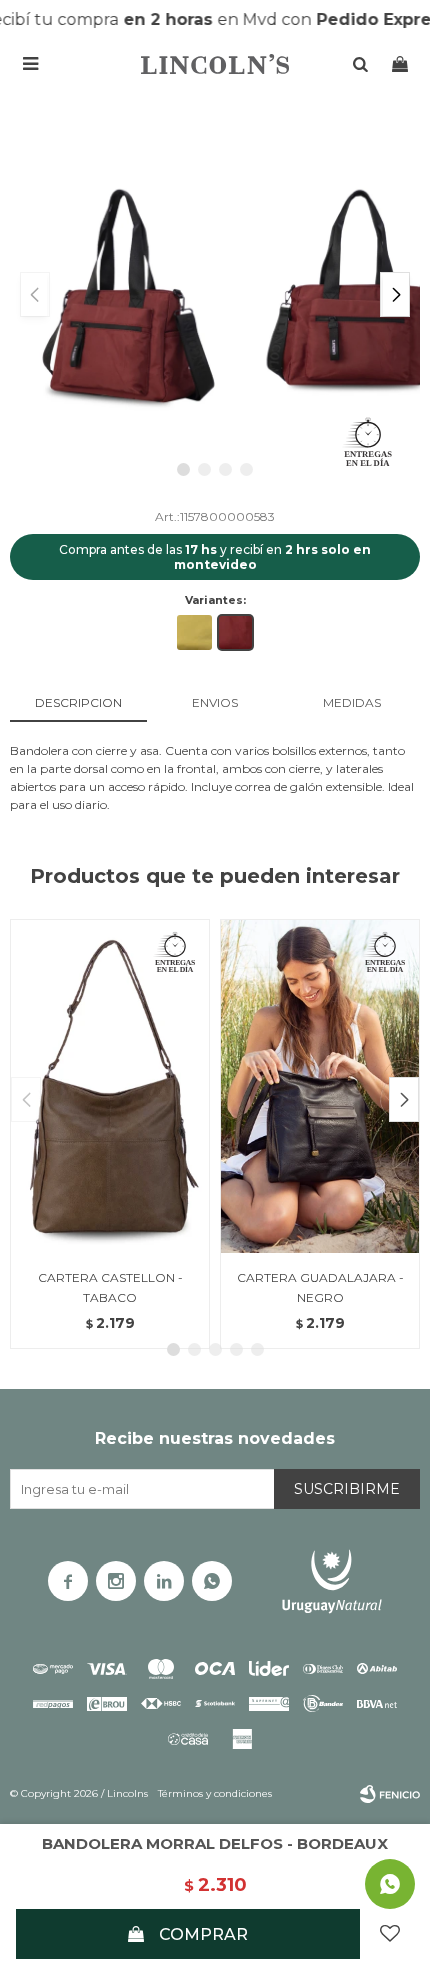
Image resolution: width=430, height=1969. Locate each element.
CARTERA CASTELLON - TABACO (110, 1287)
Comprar (203, 1934)
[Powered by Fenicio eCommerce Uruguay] (390, 1794)
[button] (395, 294)
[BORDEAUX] (235, 632)
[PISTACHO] (194, 632)
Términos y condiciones (215, 1793)
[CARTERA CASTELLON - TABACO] (110, 1085)
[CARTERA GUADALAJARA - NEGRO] (320, 1085)
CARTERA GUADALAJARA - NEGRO (320, 1287)
